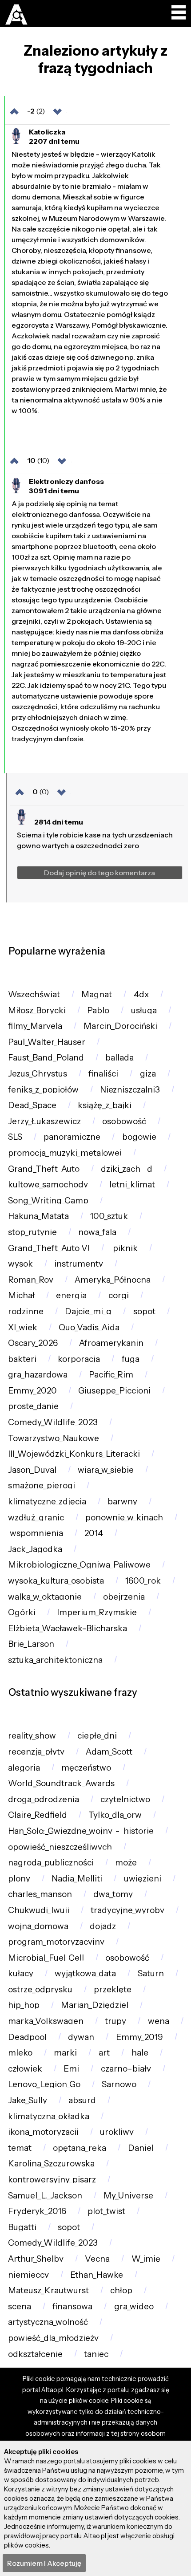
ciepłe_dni (97, 1736)
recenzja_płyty (36, 1752)
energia (71, 1295)
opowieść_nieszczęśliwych (60, 1847)
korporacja (79, 1359)
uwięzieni (143, 1879)
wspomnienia (36, 1533)
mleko (20, 2053)
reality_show (32, 1736)
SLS (15, 1137)
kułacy (21, 1973)
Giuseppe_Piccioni (114, 1391)
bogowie (139, 1137)
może (126, 1863)
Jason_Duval (32, 1470)
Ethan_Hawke (97, 2275)
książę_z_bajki (105, 1105)
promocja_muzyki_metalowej (65, 1153)
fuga (131, 1359)
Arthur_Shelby (36, 2259)
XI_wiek (23, 1327)
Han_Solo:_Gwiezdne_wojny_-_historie (81, 1831)
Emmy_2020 (32, 1391)
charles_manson (40, 1894)
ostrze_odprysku (40, 1989)
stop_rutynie (32, 1232)
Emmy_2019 (139, 2037)
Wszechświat (34, 994)
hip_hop (24, 2005)
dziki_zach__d (127, 1169)
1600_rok (143, 1581)
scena (20, 2306)
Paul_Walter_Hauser (47, 1042)
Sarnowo (119, 2084)
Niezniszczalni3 (130, 1090)
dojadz (103, 1926)
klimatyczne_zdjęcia (47, 1501)
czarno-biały (126, 2069)
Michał (21, 1295)
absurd (82, 2100)
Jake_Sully (28, 2100)
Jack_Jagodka (35, 1549)
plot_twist (106, 2211)
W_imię (146, 2259)
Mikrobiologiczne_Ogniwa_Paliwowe (79, 1565)
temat (20, 2148)
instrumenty (79, 1264)
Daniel (141, 2148)
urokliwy (117, 2132)
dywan (81, 2037)
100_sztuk (109, 1216)
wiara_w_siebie (106, 1470)
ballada (119, 1058)
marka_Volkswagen (46, 2021)
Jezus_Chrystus (38, 1074)
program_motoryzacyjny (56, 1942)
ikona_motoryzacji (43, 2132)
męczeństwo (86, 1768)
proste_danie (33, 1406)
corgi (119, 1295)
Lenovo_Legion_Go (44, 2084)
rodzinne (26, 1311)
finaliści (103, 1074)
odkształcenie (35, 2354)
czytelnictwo (125, 1799)
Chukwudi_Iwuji (39, 1910)
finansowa (72, 2306)
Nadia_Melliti (77, 1879)
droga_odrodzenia (44, 1799)
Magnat (97, 994)
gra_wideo (134, 2306)
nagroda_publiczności (51, 1863)
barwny (122, 1501)
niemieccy (28, 2275)
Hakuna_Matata (38, 1216)
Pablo (98, 1010)
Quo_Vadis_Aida (89, 1327)
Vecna (97, 2259)
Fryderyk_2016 (37, 2211)
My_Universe (128, 2196)
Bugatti (22, 2227)
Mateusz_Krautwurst (48, 2290)
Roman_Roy (31, 1280)
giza (148, 1074)
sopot (144, 1311)
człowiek (25, 2069)
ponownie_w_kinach (124, 1518)
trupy (115, 2021)
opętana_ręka (80, 2148)
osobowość (124, 1121)
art (104, 2053)
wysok (20, 1264)
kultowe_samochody (48, 1184)
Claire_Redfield (38, 1815)
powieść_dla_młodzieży (53, 2338)
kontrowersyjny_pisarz (52, 2180)
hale (140, 2053)
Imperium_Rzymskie (97, 1612)
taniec (96, 2354)
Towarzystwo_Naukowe (54, 1438)
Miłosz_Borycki (37, 1010)
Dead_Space (32, 1105)
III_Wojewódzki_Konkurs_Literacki (74, 1454)
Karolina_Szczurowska (51, 2164)
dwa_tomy (113, 1894)
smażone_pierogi (42, 1485)
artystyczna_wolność (48, 2322)
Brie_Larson (31, 1644)
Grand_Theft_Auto (44, 1169)
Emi (71, 2069)
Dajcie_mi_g (88, 1311)
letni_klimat (132, 1184)
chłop (121, 2290)
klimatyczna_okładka (49, 2116)
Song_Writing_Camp (48, 1201)
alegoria (24, 1768)
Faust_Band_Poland (46, 1058)
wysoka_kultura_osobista (56, 1581)
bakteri (22, 1359)
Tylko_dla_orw (115, 1815)
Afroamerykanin (111, 1343)
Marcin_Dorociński (120, 1026)
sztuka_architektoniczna (55, 1660)
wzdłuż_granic (36, 1518)
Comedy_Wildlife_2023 (53, 1422)
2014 (94, 1533)
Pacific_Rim (111, 1375)
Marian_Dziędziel (95, 2005)
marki (65, 2053)
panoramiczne (72, 1137)
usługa (144, 1010)
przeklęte (113, 1989)
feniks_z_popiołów (43, 1090)
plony (19, 1879)
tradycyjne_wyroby (127, 1910)
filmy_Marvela (35, 1026)
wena (159, 2021)
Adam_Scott (109, 1752)
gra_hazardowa (38, 1375)
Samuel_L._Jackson (45, 2196)
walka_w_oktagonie (45, 1597)
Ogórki (22, 1612)
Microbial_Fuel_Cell (46, 1958)
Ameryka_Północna (113, 1280)
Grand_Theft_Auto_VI (49, 1248)
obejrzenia (124, 1597)
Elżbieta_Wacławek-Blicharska (68, 1628)
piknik (124, 1248)
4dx (141, 994)
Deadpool (27, 2037)
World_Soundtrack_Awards (61, 1783)
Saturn (151, 1973)
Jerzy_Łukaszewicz (44, 1121)
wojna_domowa (38, 1926)
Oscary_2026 (33, 1343)
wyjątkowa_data (85, 1973)
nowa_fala (97, 1232)
